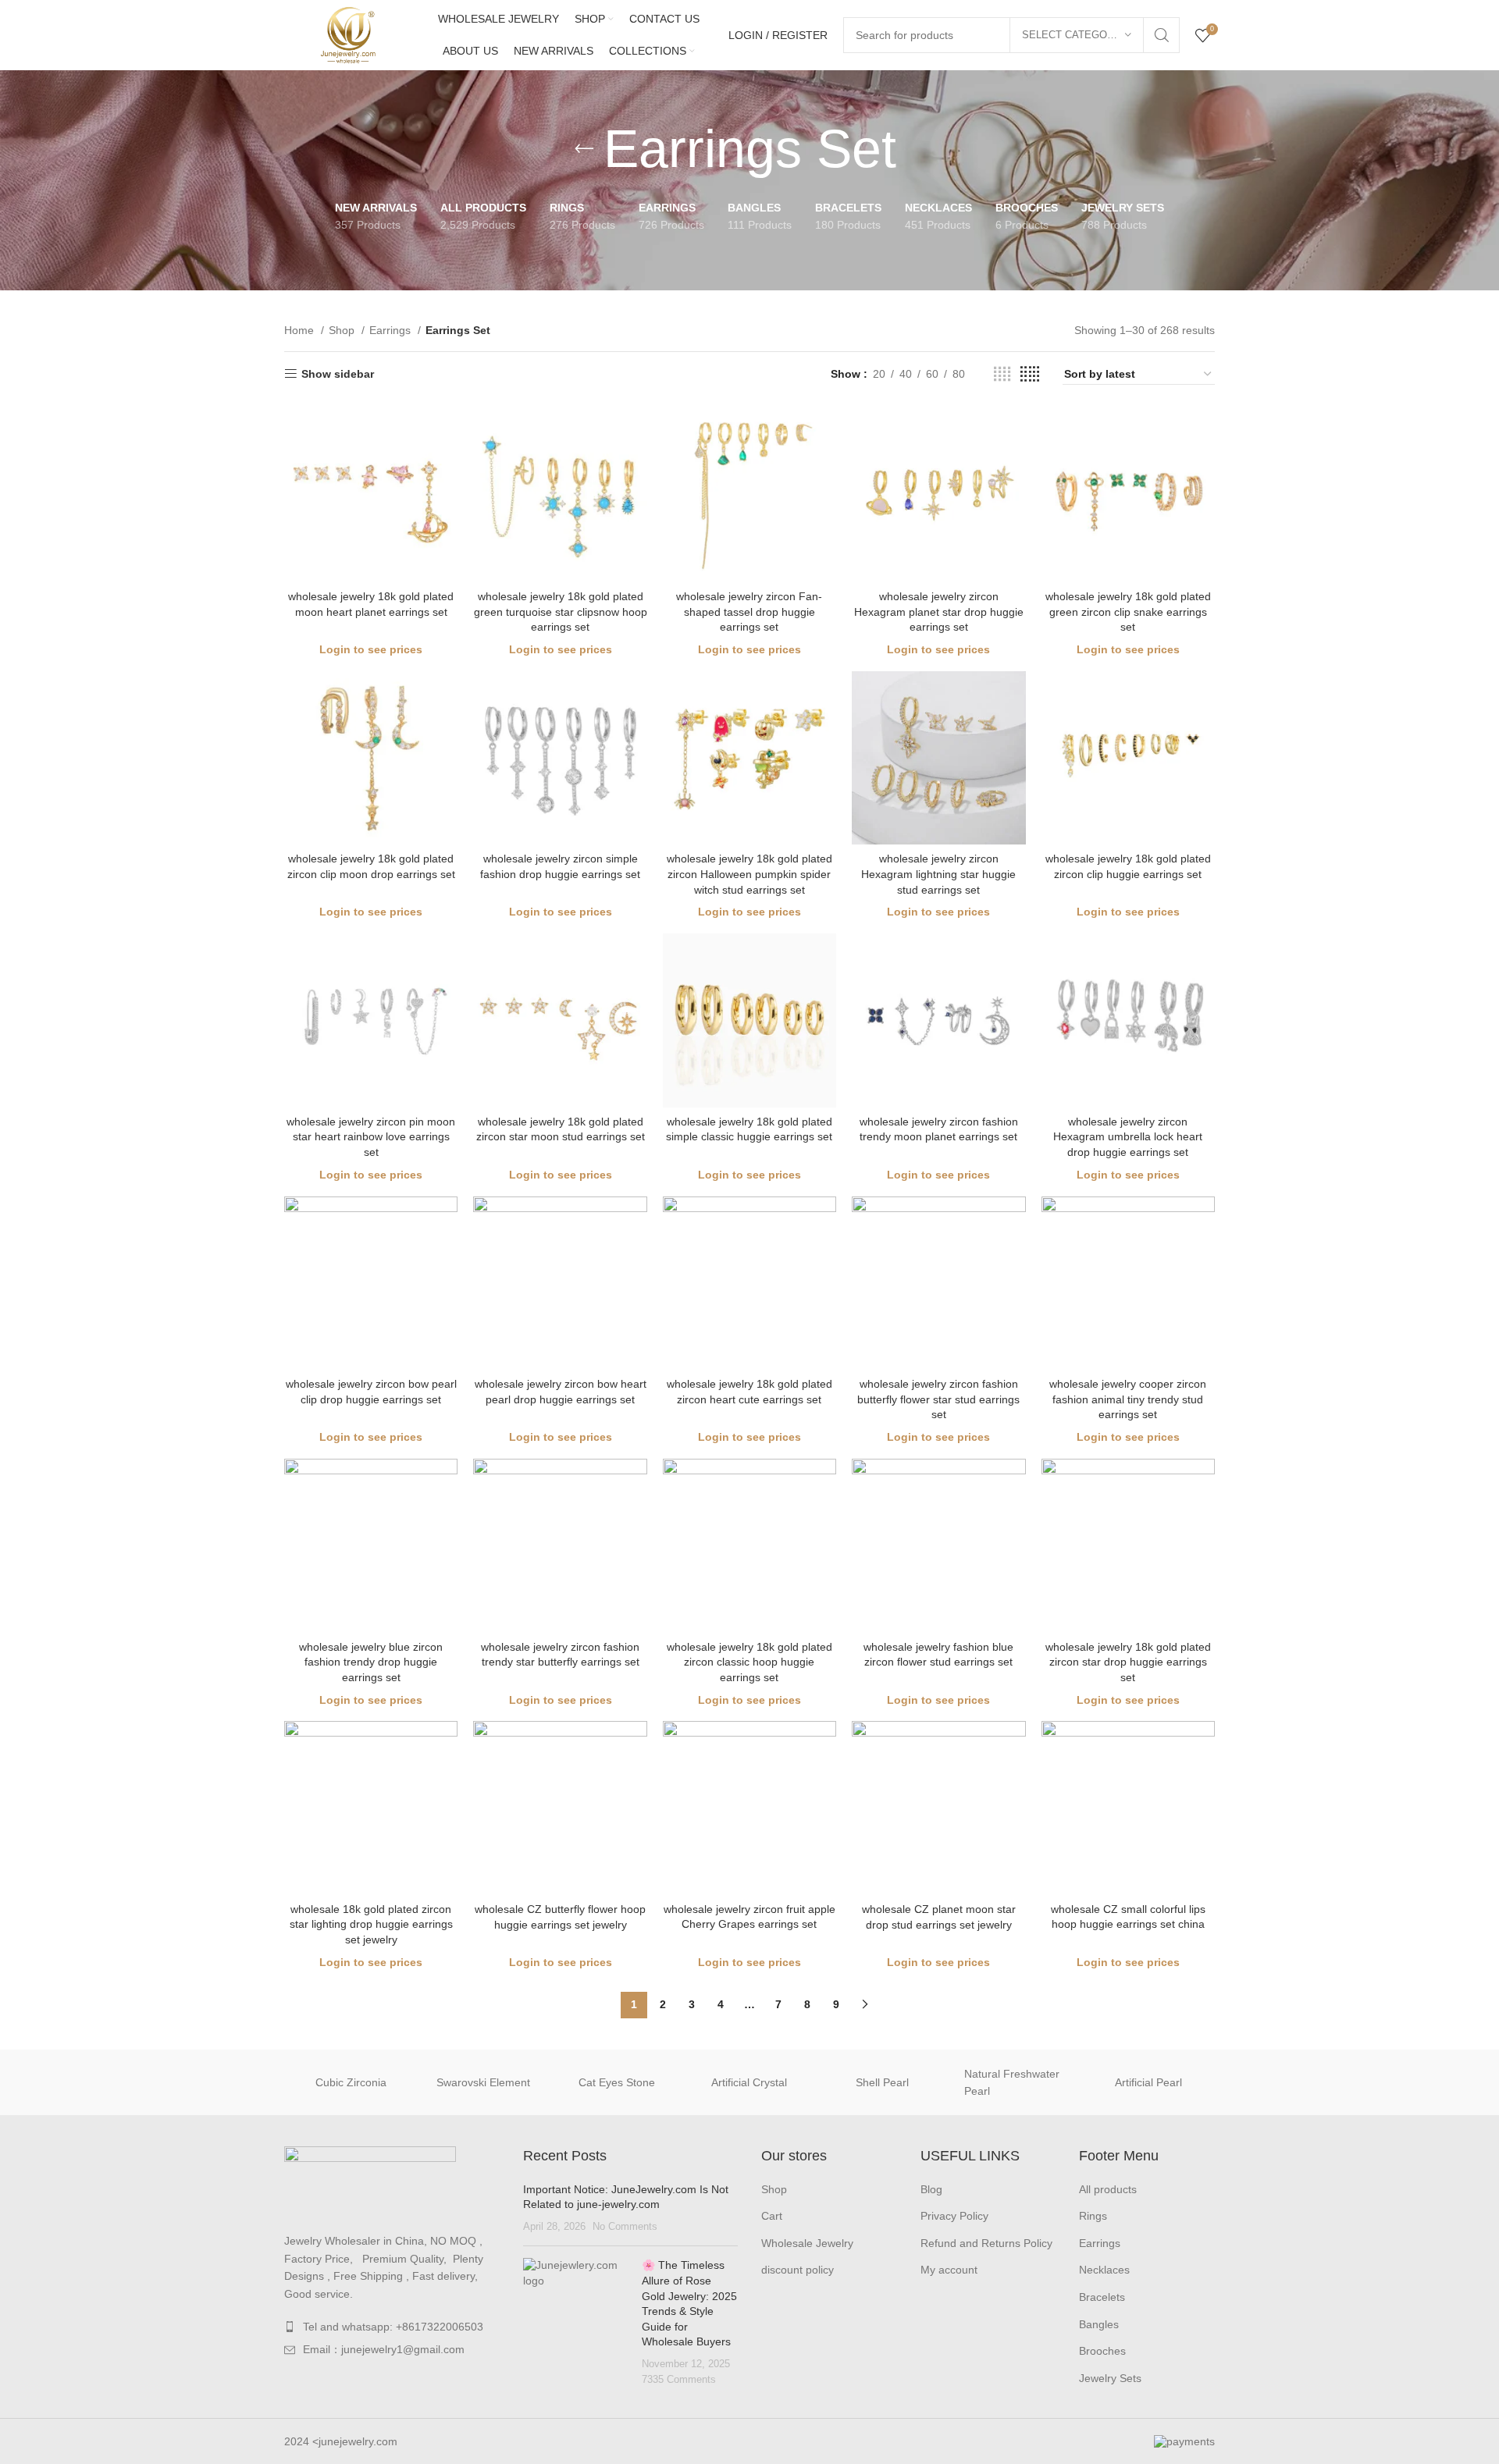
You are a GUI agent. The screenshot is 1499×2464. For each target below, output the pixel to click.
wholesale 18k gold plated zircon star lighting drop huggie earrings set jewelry (371, 1924)
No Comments (625, 2227)
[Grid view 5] (1030, 374)
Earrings (392, 330)
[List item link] (392, 2327)
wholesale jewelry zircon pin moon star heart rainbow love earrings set (371, 1137)
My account (949, 2270)
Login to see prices (371, 649)
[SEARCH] (1162, 35)
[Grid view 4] (1002, 374)
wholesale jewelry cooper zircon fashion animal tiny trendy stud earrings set (1128, 1399)
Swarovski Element (483, 2082)
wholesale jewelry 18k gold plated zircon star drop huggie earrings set (1128, 1662)
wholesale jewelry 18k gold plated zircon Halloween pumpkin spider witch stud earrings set (749, 874)
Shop (343, 330)
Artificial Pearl (1148, 2082)
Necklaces (1104, 2270)
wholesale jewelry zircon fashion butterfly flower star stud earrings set (938, 1399)
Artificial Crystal (749, 2082)
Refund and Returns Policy (986, 2243)
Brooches (1102, 2351)
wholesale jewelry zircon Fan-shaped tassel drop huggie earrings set (749, 612)
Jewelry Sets (1110, 2378)
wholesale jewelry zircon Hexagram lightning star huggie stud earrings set (938, 874)
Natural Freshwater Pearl (1012, 2082)
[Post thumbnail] (577, 2322)
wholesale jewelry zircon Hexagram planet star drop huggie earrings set (939, 612)
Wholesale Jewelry (807, 2243)
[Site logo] (347, 34)
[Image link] (370, 2181)
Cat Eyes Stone (617, 2082)
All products (1108, 2189)
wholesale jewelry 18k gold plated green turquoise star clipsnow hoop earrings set (561, 612)
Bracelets (1102, 2297)
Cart (772, 2216)
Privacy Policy (954, 2216)
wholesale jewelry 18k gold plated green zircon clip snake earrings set (1128, 612)
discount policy (798, 2270)
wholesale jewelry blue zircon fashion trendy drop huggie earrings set (371, 1662)
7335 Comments (679, 2380)
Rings (1093, 2216)
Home (301, 330)
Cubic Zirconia (351, 2082)
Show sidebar (338, 374)
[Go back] (584, 149)
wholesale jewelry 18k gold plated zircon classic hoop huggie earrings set (749, 1662)
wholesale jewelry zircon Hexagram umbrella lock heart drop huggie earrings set (1128, 1137)
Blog (931, 2189)
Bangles (1099, 2324)
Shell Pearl (882, 2082)
